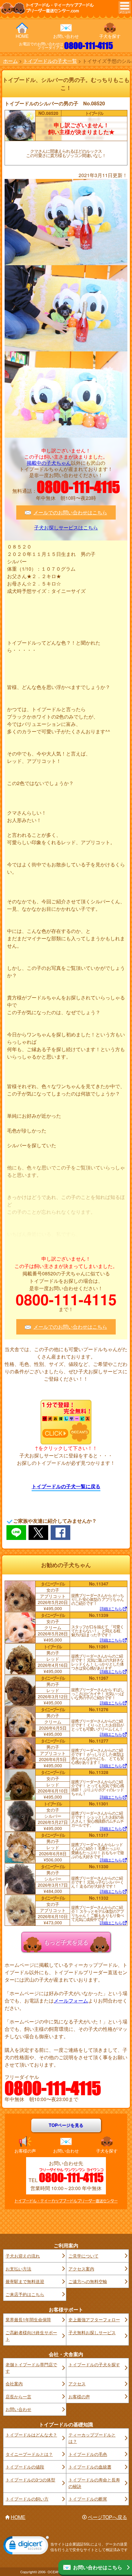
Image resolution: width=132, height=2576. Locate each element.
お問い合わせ (66, 36)
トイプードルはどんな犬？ (31, 2435)
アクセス (77, 2384)
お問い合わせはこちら (98, 2567)
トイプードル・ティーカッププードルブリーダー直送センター (66, 2201)
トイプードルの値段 (25, 2467)
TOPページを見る (66, 2125)
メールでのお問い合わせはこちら (70, 512)
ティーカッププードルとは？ (92, 2438)
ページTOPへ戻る (107, 2517)
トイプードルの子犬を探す (94, 2364)
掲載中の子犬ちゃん (49, 463)
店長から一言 (18, 2396)
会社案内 (14, 2384)
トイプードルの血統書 (90, 2467)
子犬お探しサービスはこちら (66, 528)
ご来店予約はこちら (25, 2294)
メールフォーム (71, 2001)
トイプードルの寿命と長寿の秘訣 (94, 2483)
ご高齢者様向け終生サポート (31, 2336)
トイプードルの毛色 (88, 2454)
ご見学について (83, 2256)
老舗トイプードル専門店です (31, 2368)
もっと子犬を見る (66, 1942)
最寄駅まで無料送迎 (25, 2281)
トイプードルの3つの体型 (30, 2480)
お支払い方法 (18, 2269)
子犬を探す (110, 36)
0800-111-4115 (89, 46)
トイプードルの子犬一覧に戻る (66, 1486)
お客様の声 (25, 2151)
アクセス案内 (81, 2269)
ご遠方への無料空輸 (88, 2281)
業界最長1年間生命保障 (28, 2319)
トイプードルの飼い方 (27, 2499)
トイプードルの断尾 (88, 2499)
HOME (22, 36)
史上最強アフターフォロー (94, 2319)
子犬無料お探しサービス (92, 2332)
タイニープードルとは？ (29, 2454)
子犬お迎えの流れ (23, 2256)
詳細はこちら (111, 1609)
